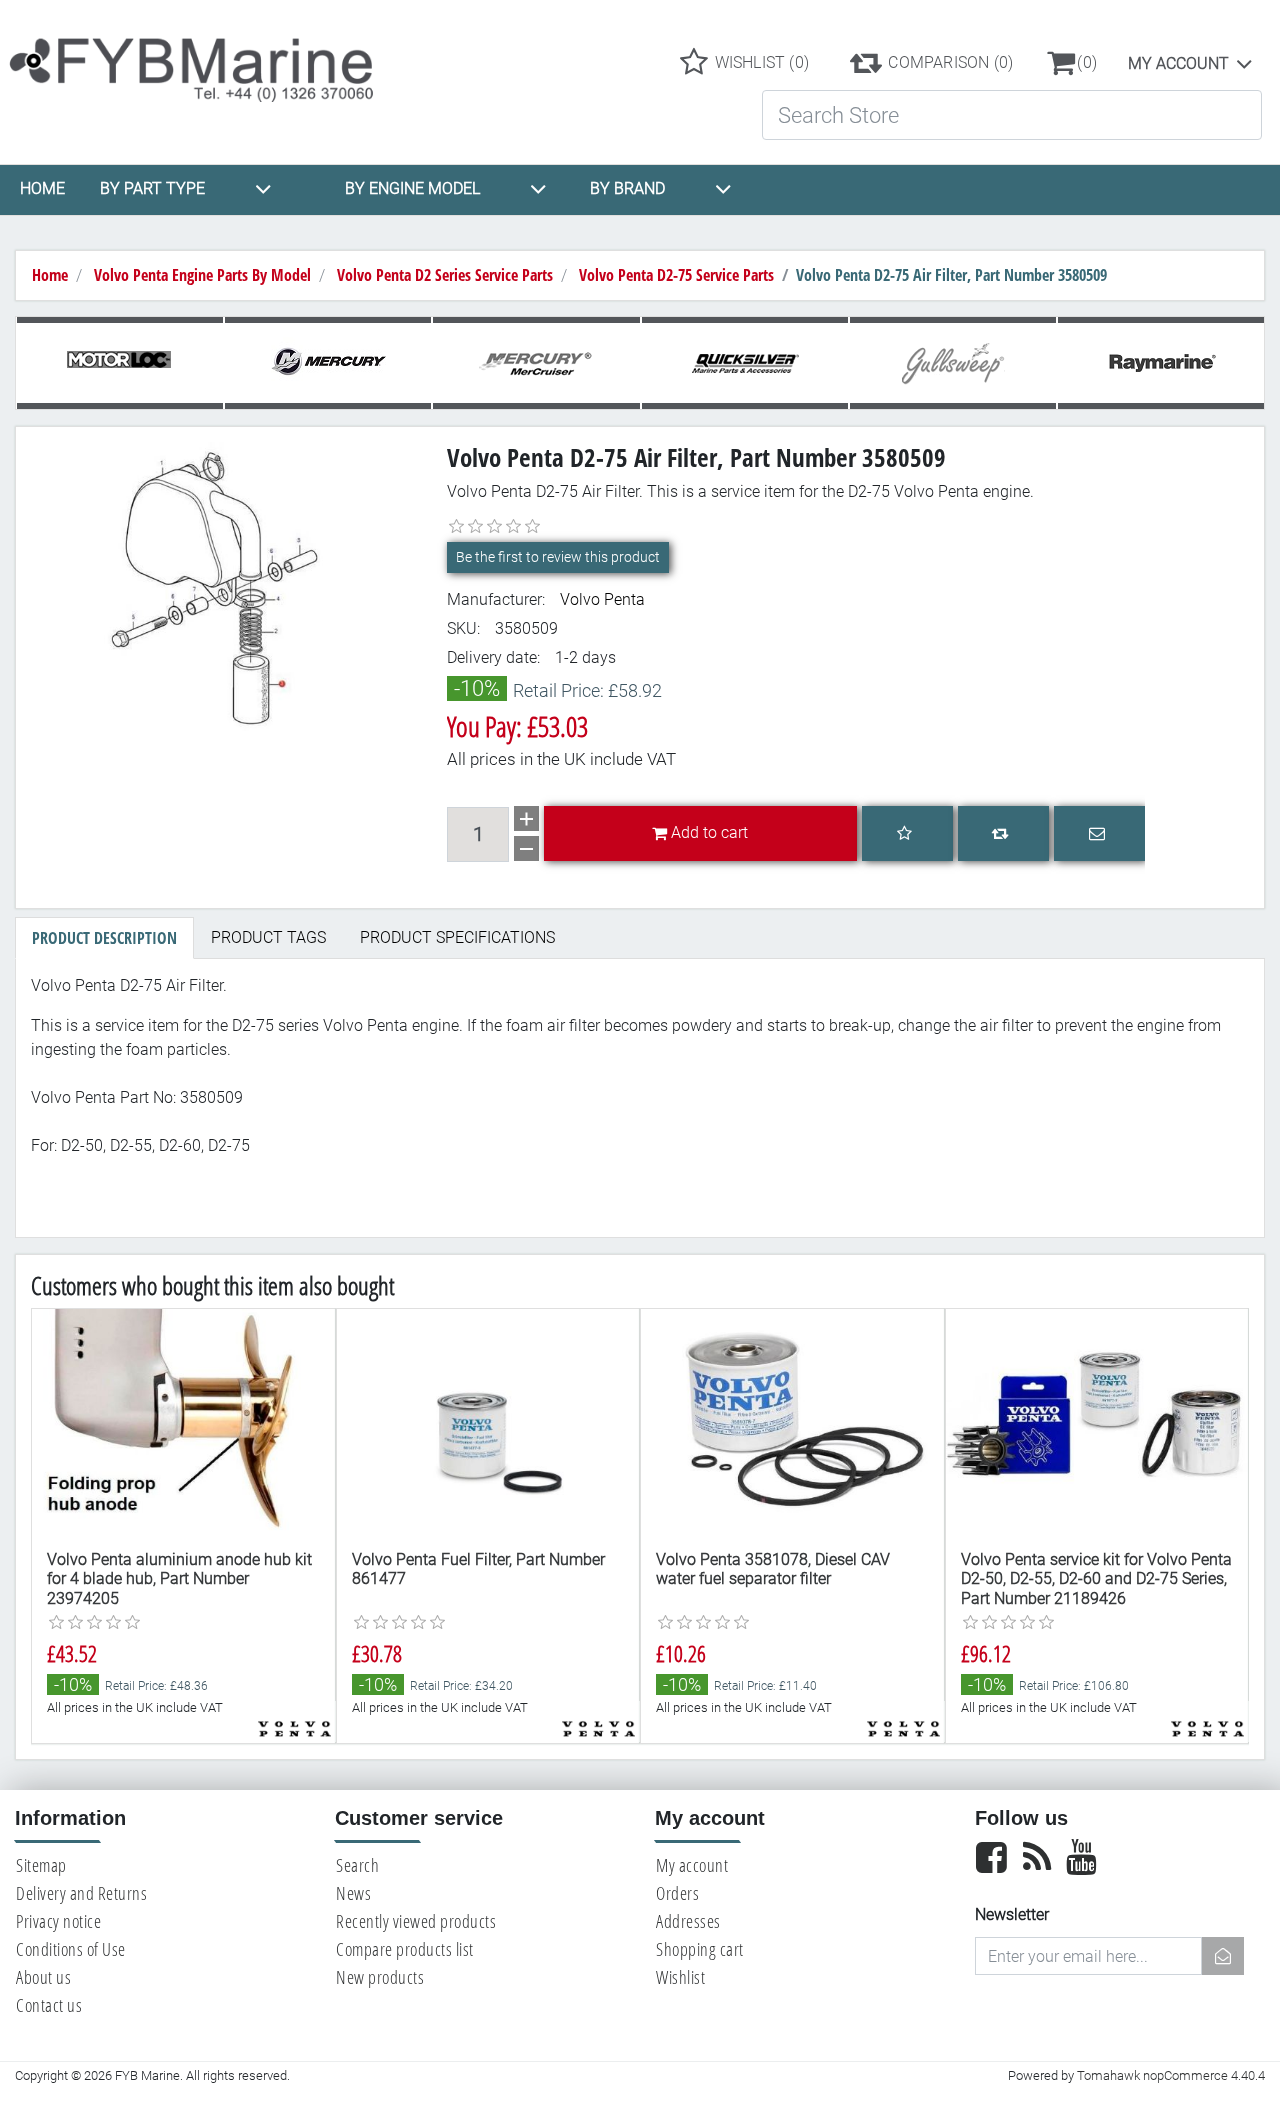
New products (380, 1977)
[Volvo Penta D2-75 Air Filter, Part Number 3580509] (224, 585)
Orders (677, 1893)
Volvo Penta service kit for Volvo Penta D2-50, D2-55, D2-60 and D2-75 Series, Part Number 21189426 (1096, 1578)
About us (43, 1977)
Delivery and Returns (81, 1893)
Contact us (49, 2005)
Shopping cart (700, 1949)
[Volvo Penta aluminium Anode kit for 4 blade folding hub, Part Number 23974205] (183, 1422)
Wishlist (680, 1977)
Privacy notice (58, 1921)
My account (1178, 63)
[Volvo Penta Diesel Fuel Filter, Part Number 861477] (488, 1422)
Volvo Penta (602, 599)
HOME (42, 188)
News (353, 1893)
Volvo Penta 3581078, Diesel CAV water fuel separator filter (773, 1569)
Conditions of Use (71, 1949)
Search (357, 1865)
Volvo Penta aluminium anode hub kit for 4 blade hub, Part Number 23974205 (179, 1578)
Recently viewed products (416, 1921)
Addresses (688, 1921)
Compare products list (405, 1949)
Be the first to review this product (558, 557)
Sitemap (41, 1865)
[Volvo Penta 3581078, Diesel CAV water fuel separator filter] (792, 1422)
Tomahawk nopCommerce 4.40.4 (1171, 2075)
